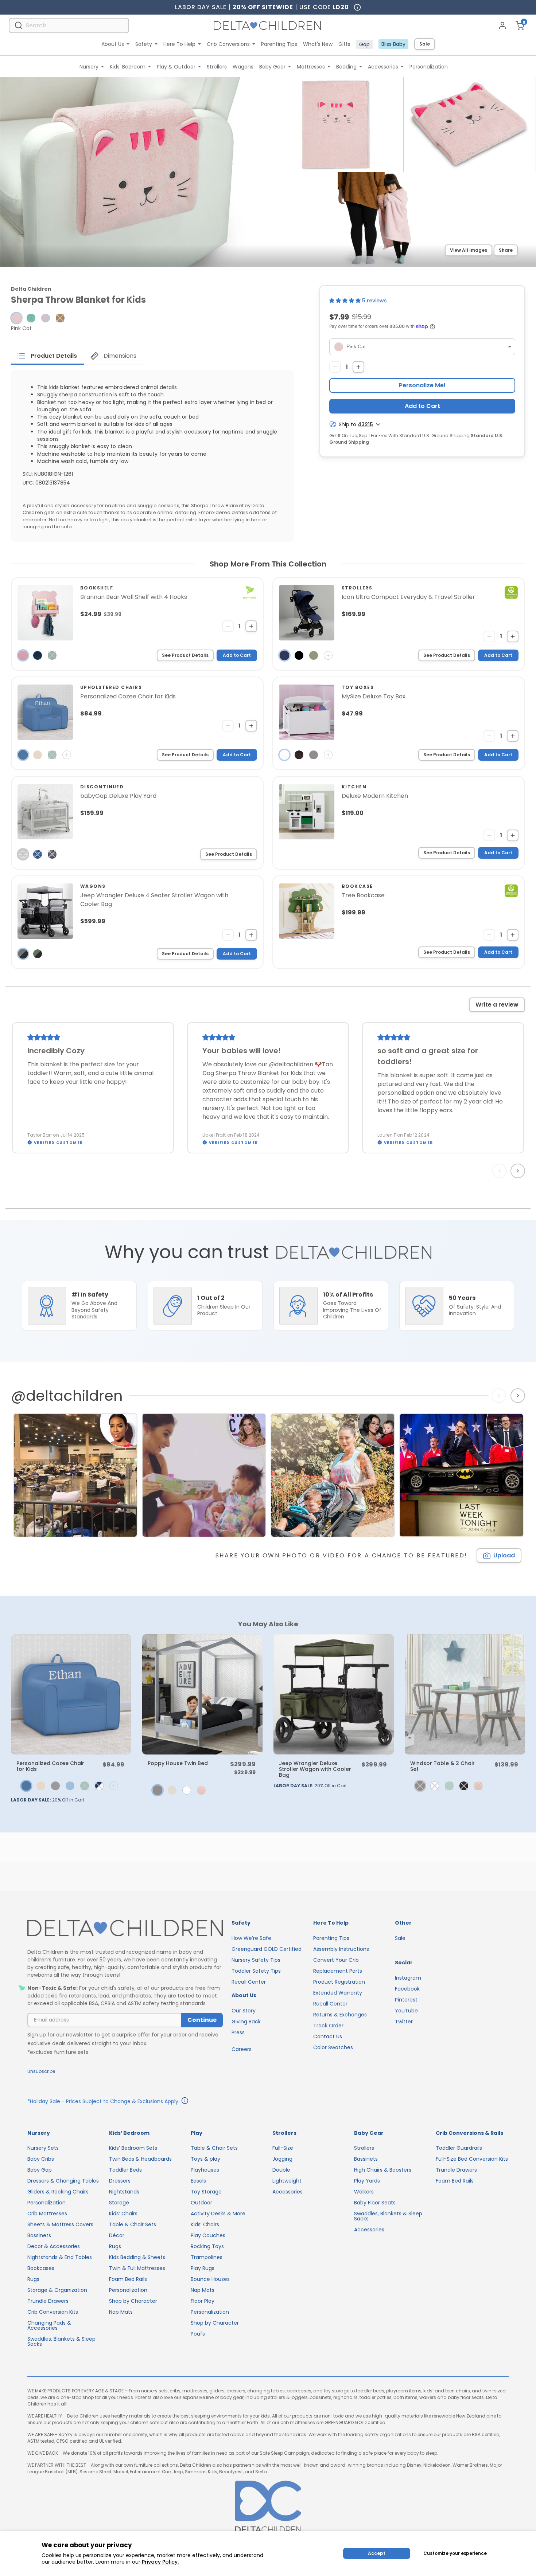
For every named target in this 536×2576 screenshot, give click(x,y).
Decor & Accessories (54, 2246)
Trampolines (207, 2257)
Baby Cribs (41, 2159)
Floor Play (203, 2301)
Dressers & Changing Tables (63, 2181)
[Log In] (502, 26)
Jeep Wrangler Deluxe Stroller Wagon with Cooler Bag (315, 1769)
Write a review (497, 1005)
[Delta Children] (125, 1928)
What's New (318, 44)
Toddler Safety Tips (256, 1971)
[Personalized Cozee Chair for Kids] (71, 1694)
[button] (16, 318)
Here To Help (179, 44)
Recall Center (249, 1982)
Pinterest (406, 2000)
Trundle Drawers (48, 2301)
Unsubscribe (41, 2071)
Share (506, 250)
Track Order (328, 2026)
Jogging (282, 2159)
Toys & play (205, 2159)
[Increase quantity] (358, 367)
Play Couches (208, 2235)
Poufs (198, 2334)
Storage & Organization (57, 2290)
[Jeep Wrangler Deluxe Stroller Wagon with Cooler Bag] (334, 1694)
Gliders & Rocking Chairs (58, 2192)
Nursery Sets (43, 2148)
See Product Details (185, 655)
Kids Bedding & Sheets (137, 2257)
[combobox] (69, 25)
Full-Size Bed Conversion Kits (472, 2159)
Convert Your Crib (336, 1960)
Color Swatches (333, 2047)
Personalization (429, 67)
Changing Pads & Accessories (49, 2325)
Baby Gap (40, 2170)
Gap (364, 44)
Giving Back (246, 2022)
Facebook (407, 1989)
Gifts (344, 44)
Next (519, 1171)
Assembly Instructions (341, 1949)
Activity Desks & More (218, 2214)
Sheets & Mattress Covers (60, 2224)
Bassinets (39, 2235)
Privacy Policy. (160, 2562)
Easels (198, 2181)
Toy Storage (206, 2192)
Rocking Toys (207, 2246)
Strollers (217, 67)
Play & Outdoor (176, 67)
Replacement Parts (338, 1971)
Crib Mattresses (47, 2214)
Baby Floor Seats (375, 2203)
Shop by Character (133, 2301)
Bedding (346, 67)
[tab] (48, 356)
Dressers (120, 2181)
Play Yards (367, 2181)
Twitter (404, 2022)
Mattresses (311, 67)
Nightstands (124, 2192)
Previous (501, 1171)
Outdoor (201, 2203)
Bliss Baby (393, 44)
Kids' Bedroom (128, 67)
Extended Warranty (338, 1993)
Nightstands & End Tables (60, 2257)
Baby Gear (272, 67)
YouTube (406, 2011)
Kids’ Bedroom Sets (133, 2148)
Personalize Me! (422, 385)
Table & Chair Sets (133, 2224)
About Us (113, 44)
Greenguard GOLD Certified (267, 1949)
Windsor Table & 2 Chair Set (442, 1766)
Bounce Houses (210, 2279)
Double (281, 2170)
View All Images (469, 250)
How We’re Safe (251, 1938)
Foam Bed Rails (128, 2279)
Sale (425, 44)
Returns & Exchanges (340, 2015)
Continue (202, 2020)
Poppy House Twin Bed (178, 1763)
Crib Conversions (228, 44)
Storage (119, 2203)
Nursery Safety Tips (256, 1960)
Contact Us (328, 2036)
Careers (242, 2049)
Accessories (383, 67)
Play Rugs (203, 2268)
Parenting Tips (279, 44)
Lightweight (287, 2181)
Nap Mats (121, 2312)
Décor (117, 2235)
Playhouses (205, 2170)
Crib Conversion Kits (53, 2312)
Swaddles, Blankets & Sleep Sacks (61, 2341)
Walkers (364, 2192)
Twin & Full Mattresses (137, 2268)
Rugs (33, 2279)
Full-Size (283, 2148)
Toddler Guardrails (459, 2148)
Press (238, 2032)
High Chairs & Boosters (383, 2170)
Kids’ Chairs (123, 2214)
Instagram (408, 1978)
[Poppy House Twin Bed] (202, 1694)
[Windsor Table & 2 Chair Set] (465, 1694)
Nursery (89, 67)
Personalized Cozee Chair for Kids (50, 1766)
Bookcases (41, 2268)
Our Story (244, 2011)
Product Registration (339, 1982)
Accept (377, 2553)
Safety (144, 44)
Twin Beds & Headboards (140, 2159)
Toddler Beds (125, 2170)
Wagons (243, 67)
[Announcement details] (185, 2102)
